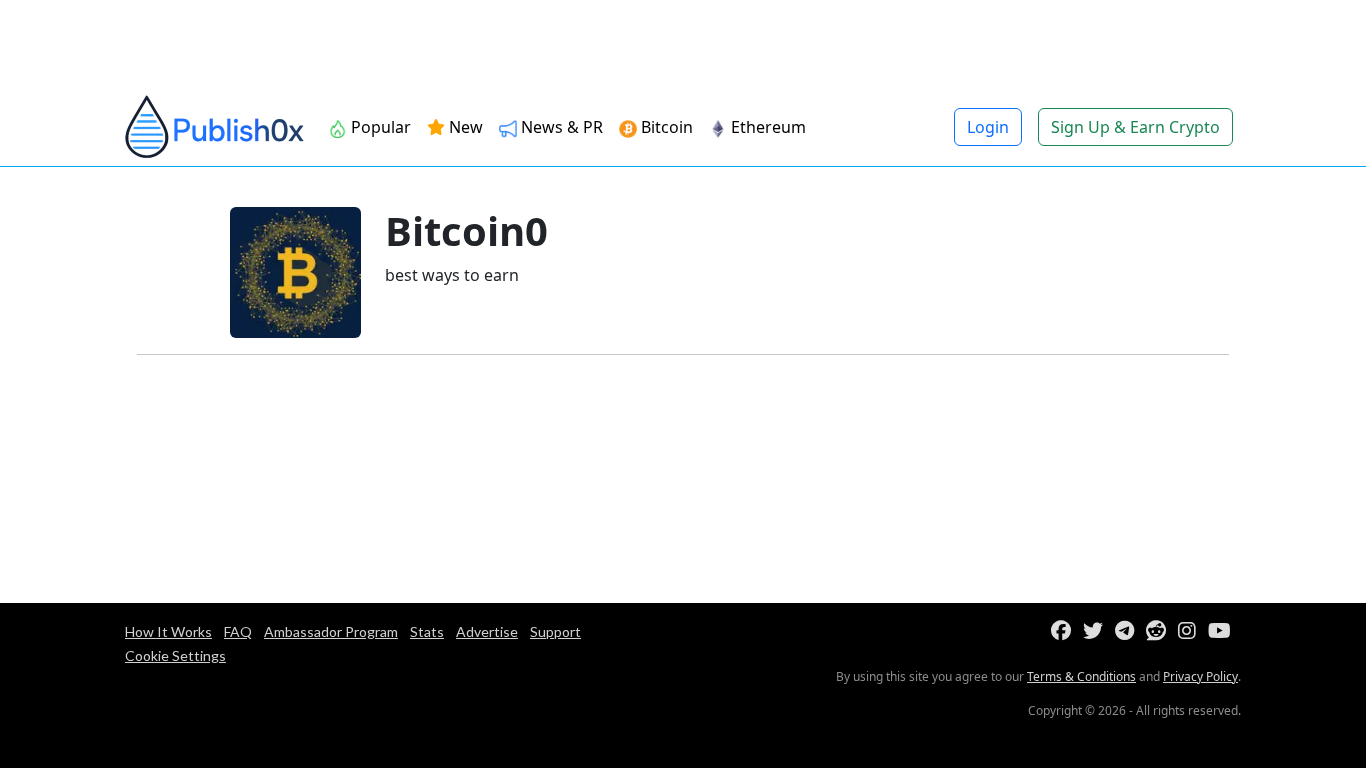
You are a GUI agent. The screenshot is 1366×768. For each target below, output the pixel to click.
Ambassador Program (331, 631)
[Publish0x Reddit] (1160, 631)
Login (988, 127)
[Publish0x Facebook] (1065, 631)
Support (555, 631)
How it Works (168, 631)
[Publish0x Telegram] (1128, 631)
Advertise (487, 631)
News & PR (560, 127)
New (464, 127)
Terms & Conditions (1081, 676)
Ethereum (766, 127)
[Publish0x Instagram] (1191, 631)
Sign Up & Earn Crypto (1135, 127)
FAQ (238, 631)
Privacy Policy (1200, 676)
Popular (379, 127)
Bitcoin (665, 127)
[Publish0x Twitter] (1097, 631)
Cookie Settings (175, 655)
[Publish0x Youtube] (1223, 631)
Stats (427, 631)
